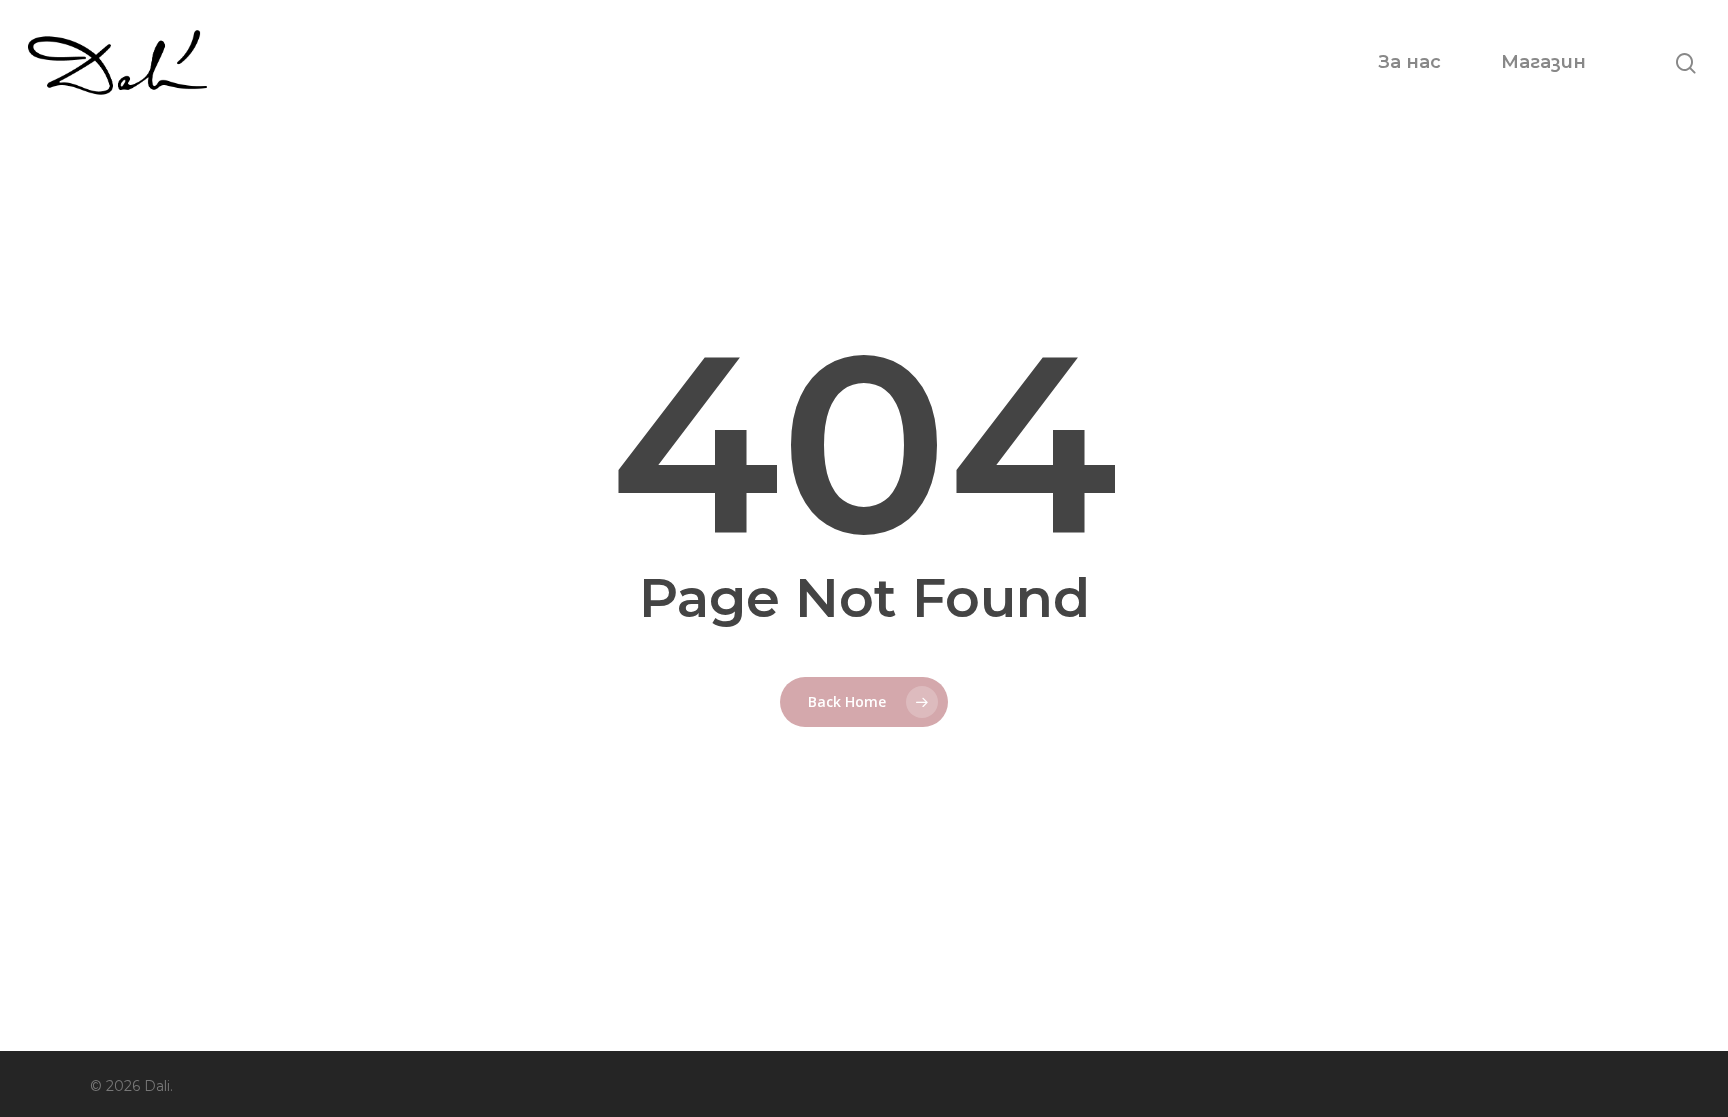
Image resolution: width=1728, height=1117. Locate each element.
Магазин (1543, 62)
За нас (1409, 62)
